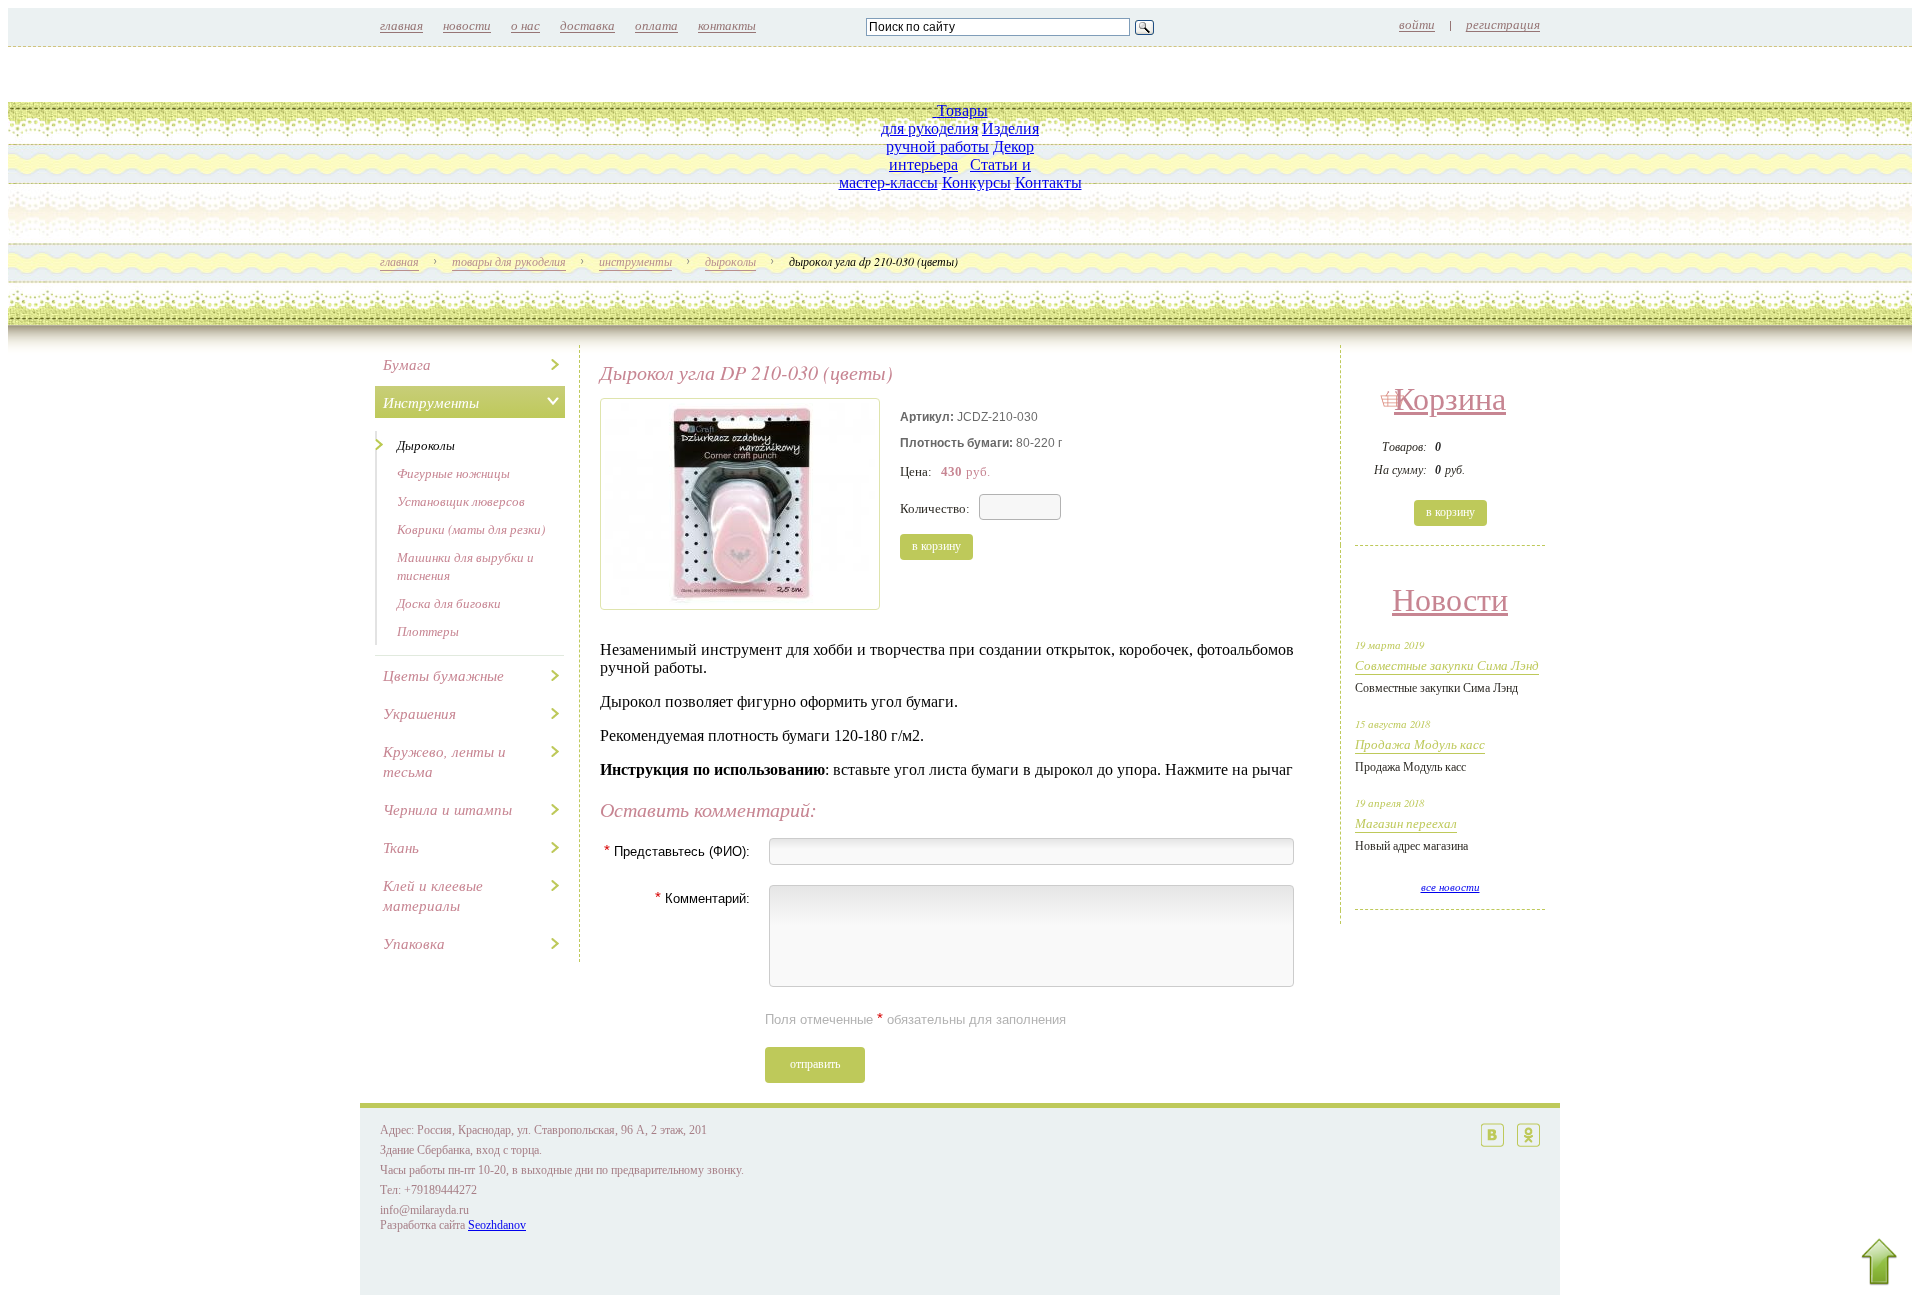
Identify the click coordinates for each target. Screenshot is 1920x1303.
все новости (1450, 887)
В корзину (1450, 512)
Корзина (1450, 399)
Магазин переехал (1406, 823)
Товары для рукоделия (934, 119)
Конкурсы (976, 182)
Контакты (1048, 182)
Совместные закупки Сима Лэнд (1447, 665)
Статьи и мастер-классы (935, 173)
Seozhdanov (497, 1225)
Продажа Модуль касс (1420, 744)
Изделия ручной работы (962, 137)
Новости (1450, 600)
